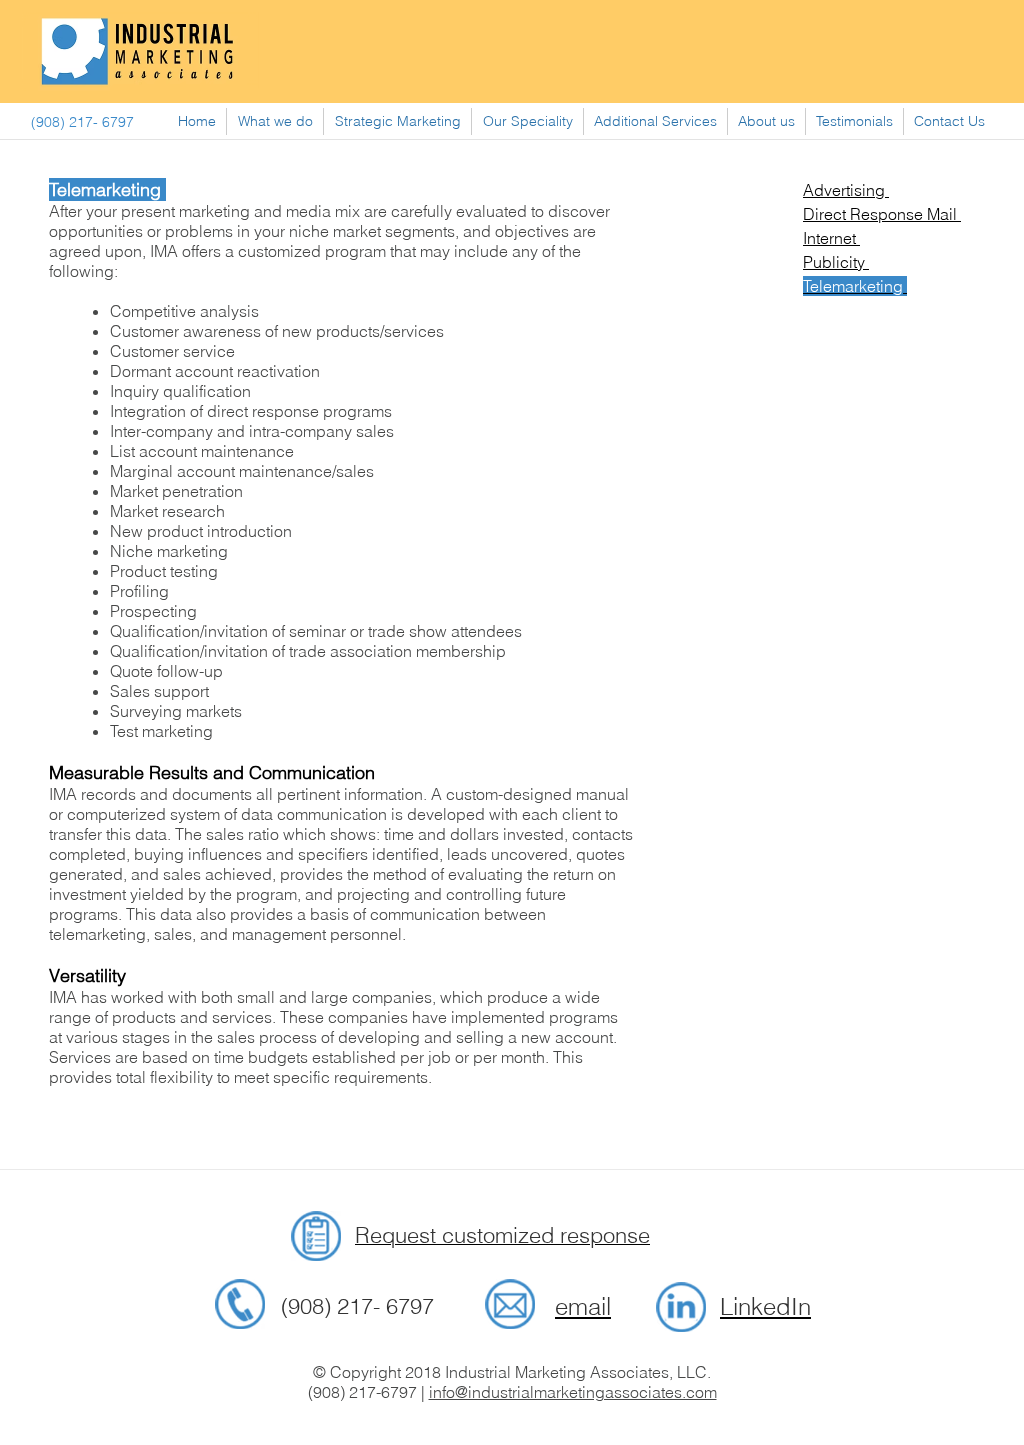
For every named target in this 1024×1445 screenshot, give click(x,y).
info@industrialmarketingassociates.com (573, 1392)
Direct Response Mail (882, 214)
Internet (831, 238)
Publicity (836, 262)
